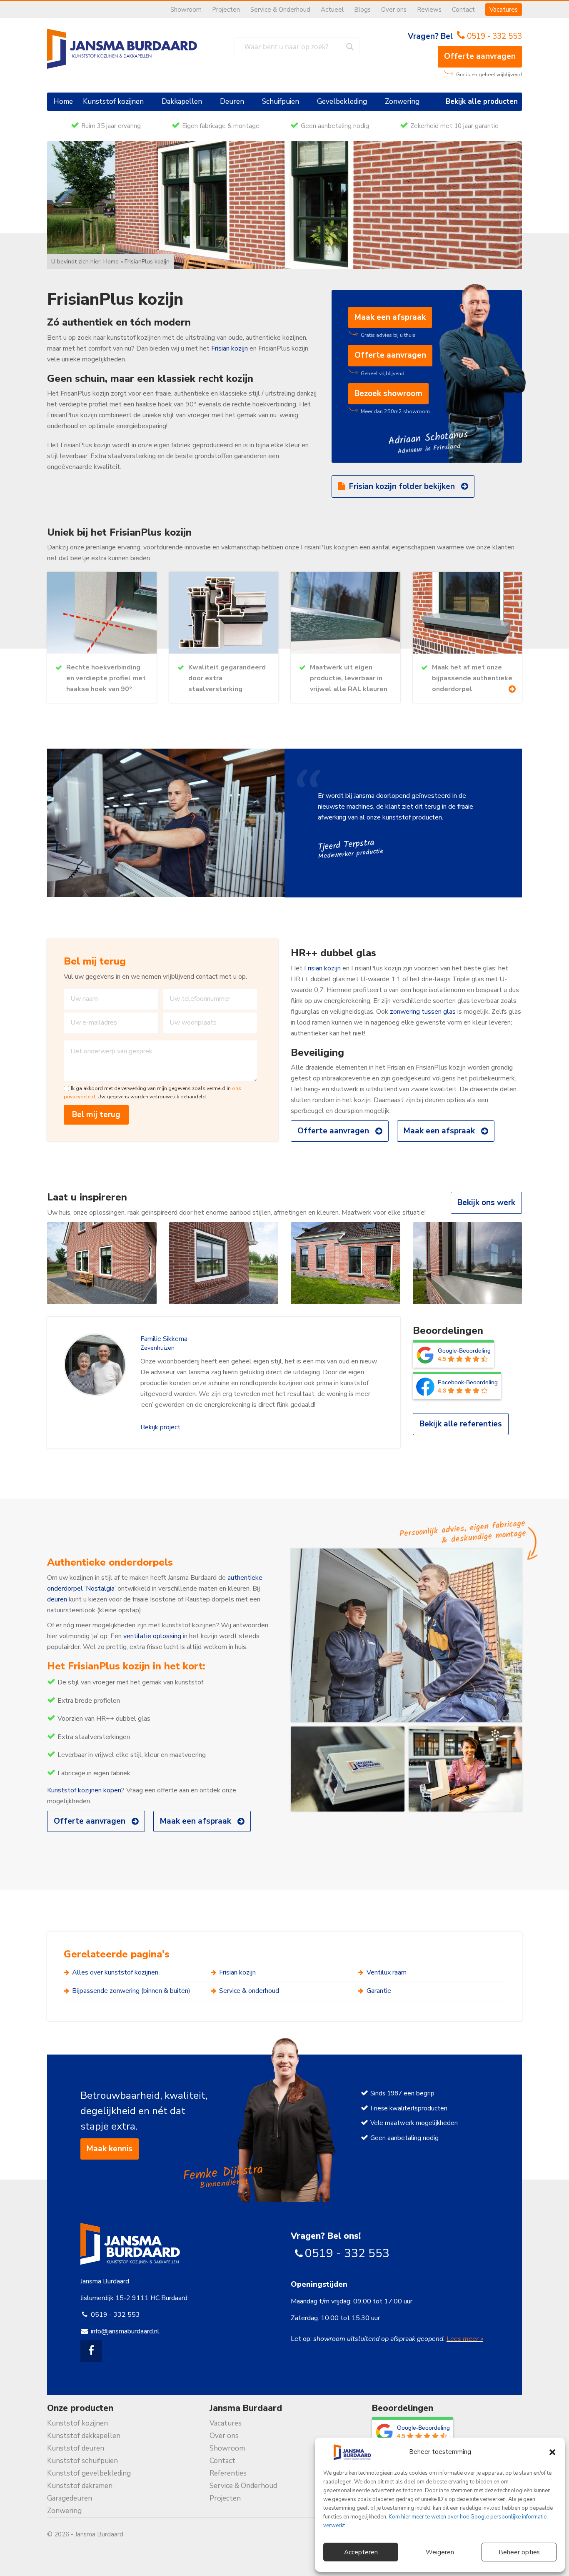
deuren (57, 1599)
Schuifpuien (281, 101)
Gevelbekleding (342, 101)
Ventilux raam (387, 1972)
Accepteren (361, 2552)
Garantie (379, 1991)
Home (63, 101)
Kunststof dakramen (80, 2486)
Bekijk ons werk (486, 1203)
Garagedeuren (70, 2498)
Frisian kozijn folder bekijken (402, 486)
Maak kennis (110, 2149)
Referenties (228, 2473)
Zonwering (402, 101)
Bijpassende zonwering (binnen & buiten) (131, 1991)
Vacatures (504, 10)
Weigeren (440, 2552)
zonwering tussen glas (423, 1012)
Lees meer (463, 2339)
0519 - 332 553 (494, 36)
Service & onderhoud (249, 1991)
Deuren (232, 101)
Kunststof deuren (76, 2448)
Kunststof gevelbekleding (89, 2473)
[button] (552, 2452)
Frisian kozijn (230, 348)
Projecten (226, 10)
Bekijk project (160, 1427)
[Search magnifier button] (350, 47)
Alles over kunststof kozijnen (115, 1972)
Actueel (332, 10)
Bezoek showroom (388, 393)
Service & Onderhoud (280, 10)
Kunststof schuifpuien (82, 2461)
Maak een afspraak (390, 317)
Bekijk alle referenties (461, 1424)
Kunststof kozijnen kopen (84, 1790)
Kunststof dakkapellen (84, 2436)
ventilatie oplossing (152, 1636)
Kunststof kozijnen (113, 101)
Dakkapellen (182, 101)
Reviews (429, 10)
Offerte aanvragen (480, 56)
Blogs (362, 10)
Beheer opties (519, 2552)
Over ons (394, 10)
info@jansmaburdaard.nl (125, 2331)
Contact (463, 10)
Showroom (186, 10)
